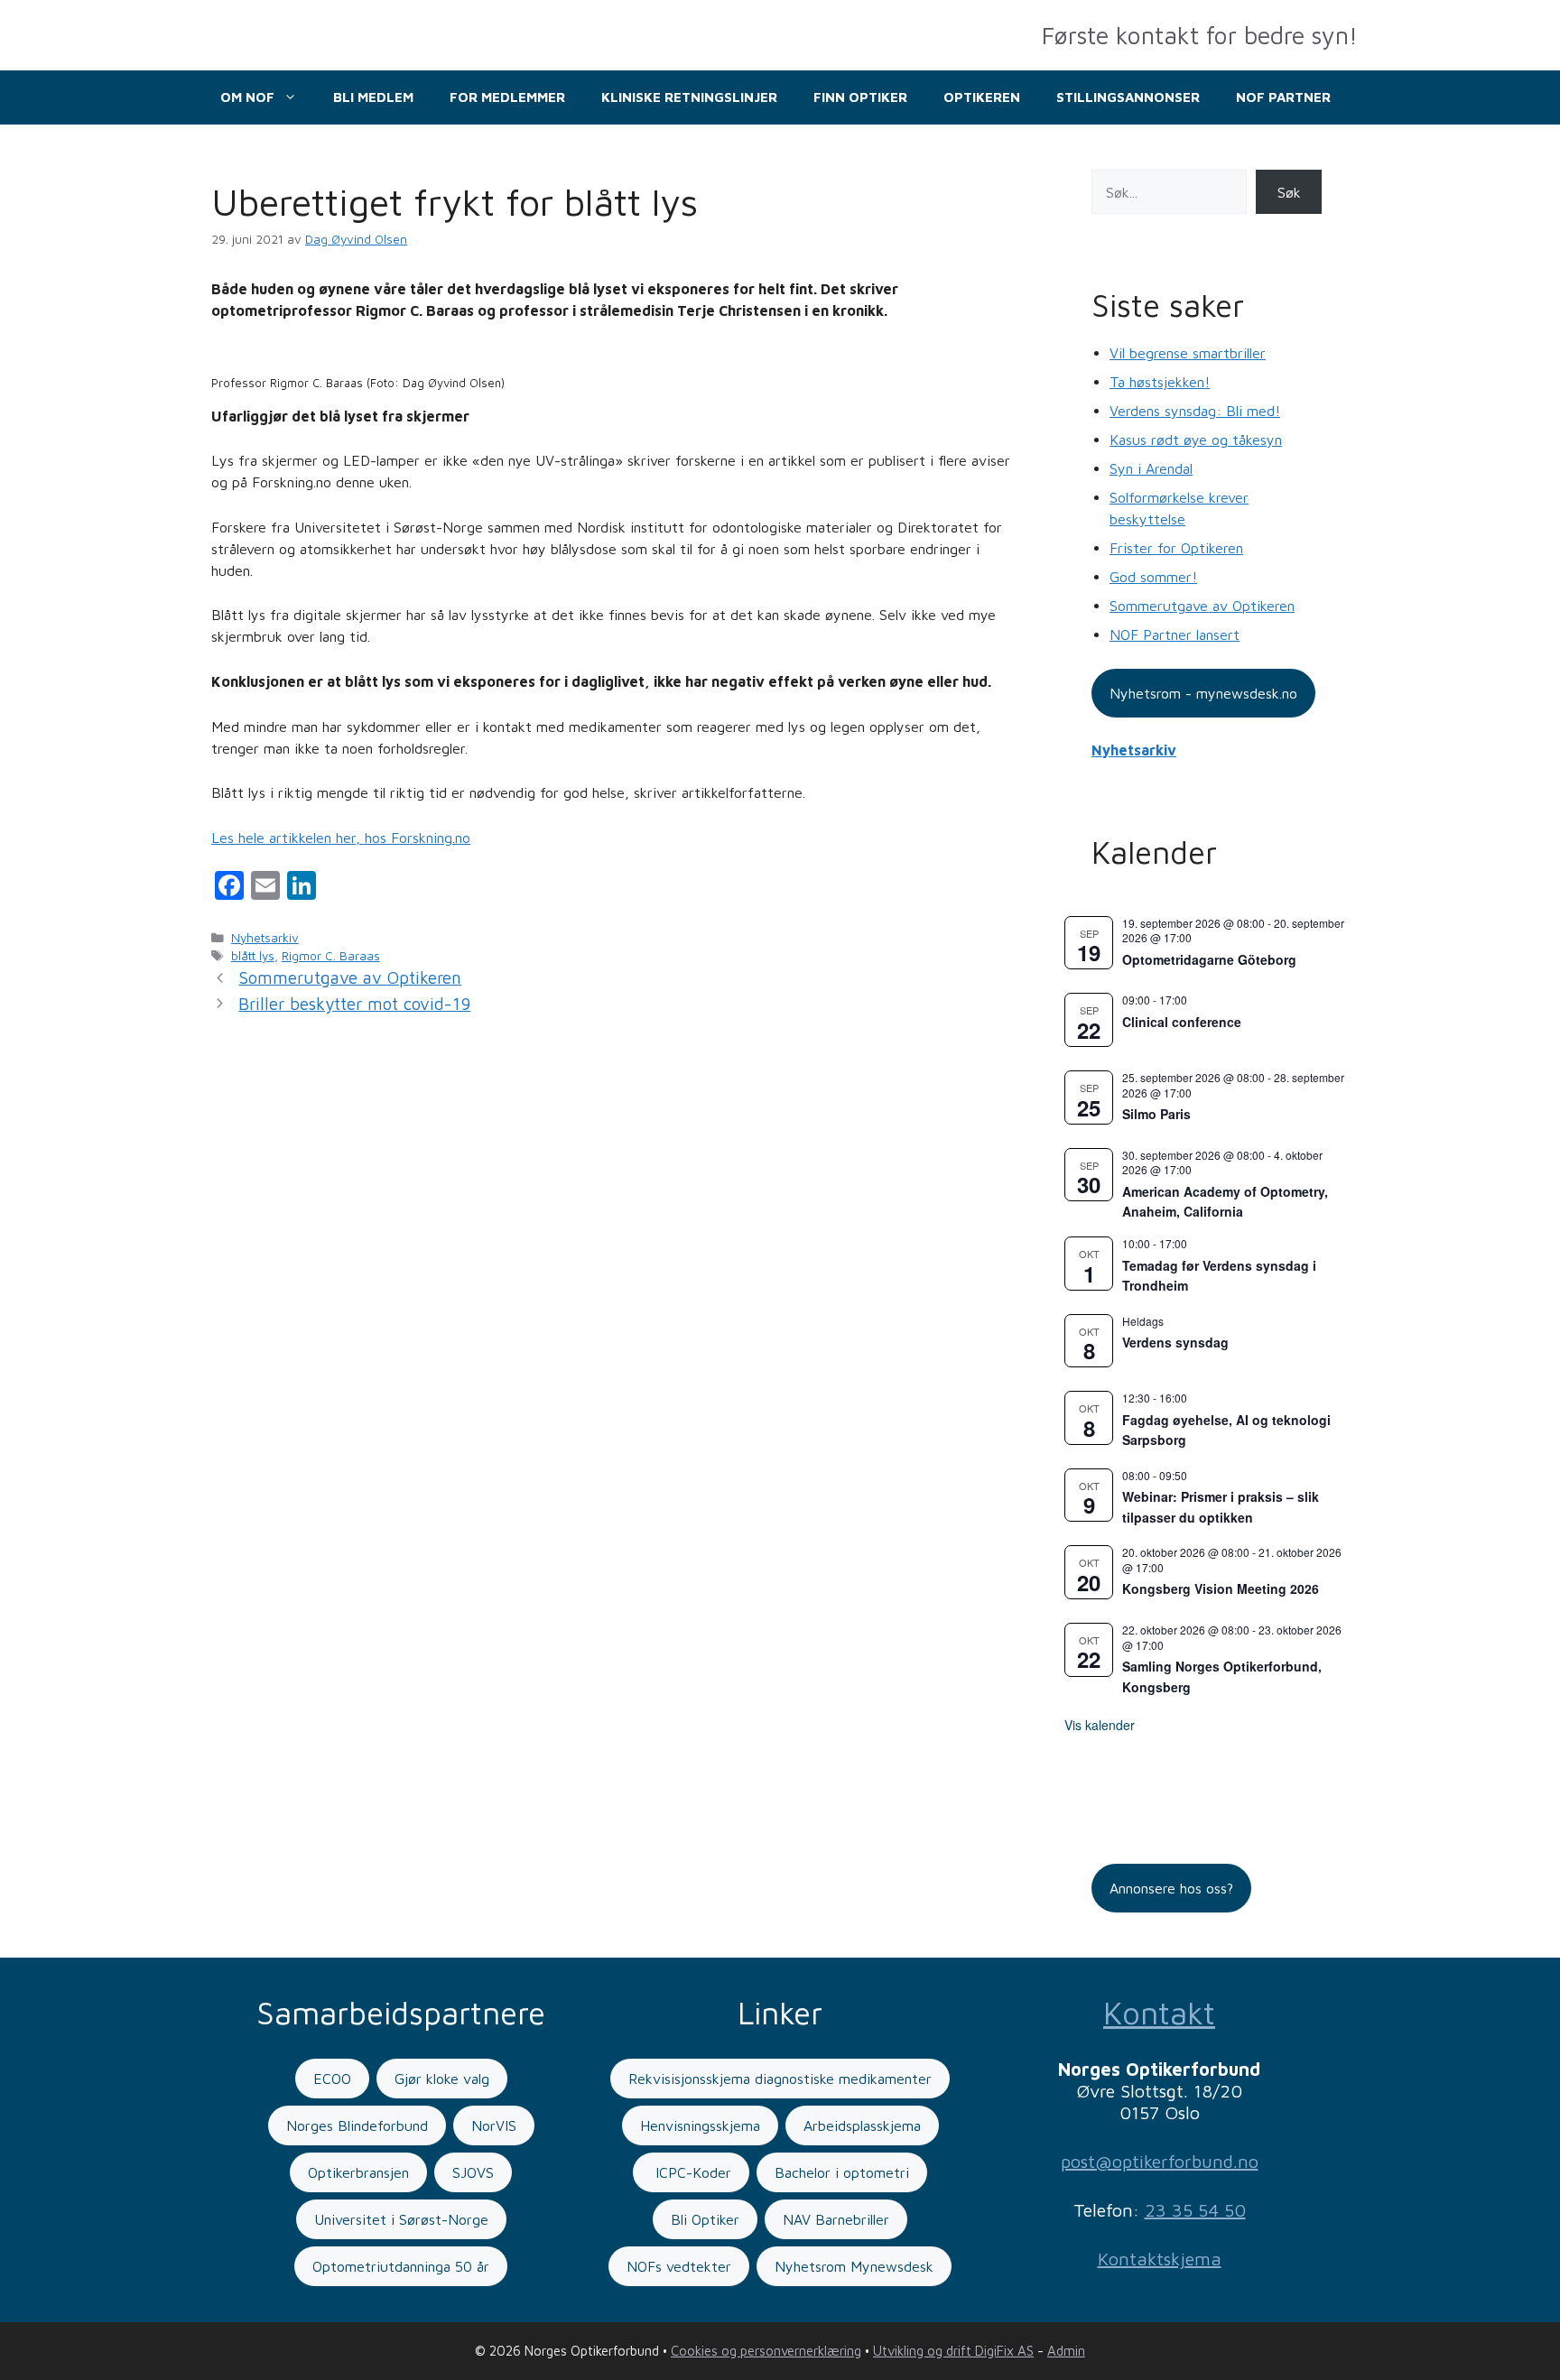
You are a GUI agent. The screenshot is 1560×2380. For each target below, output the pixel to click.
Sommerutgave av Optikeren (350, 977)
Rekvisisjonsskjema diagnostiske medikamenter (780, 2079)
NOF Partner (1283, 97)
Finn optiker (860, 97)
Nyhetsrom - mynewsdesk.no (1203, 693)
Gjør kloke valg (442, 2079)
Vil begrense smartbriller (1188, 353)
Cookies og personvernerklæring (766, 2351)
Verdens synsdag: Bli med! (1195, 411)
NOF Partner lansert (1175, 634)
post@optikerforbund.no (1160, 2161)
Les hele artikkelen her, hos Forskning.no (341, 838)
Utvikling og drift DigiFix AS (953, 2351)
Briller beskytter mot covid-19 (354, 1004)
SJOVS (473, 2172)
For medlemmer (507, 97)
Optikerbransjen (358, 2172)
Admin (1066, 2351)
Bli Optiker (705, 2219)
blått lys (253, 956)
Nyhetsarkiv (265, 938)
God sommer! (1153, 577)
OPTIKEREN (982, 97)
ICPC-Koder (691, 2172)
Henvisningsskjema (700, 2125)
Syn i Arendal (1151, 468)
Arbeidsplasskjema (862, 2125)
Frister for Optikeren (1176, 548)
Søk (1289, 192)
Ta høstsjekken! (1160, 382)
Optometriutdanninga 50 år (401, 2266)
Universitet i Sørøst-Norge (401, 2219)
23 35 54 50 (1195, 2210)
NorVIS (494, 2125)
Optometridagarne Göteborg (1209, 959)
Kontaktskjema (1160, 2259)
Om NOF (247, 97)
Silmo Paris (1156, 1114)
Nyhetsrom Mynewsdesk (854, 2266)
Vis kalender (1100, 1725)
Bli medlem (373, 97)
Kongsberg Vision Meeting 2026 (1221, 1588)
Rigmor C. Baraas (331, 956)
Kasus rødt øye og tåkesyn (1196, 440)
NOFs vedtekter (679, 2266)
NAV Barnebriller (836, 2219)
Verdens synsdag (1175, 1342)
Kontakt (1159, 2012)
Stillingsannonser (1128, 97)
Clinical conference (1182, 1022)
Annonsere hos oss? (1171, 1888)
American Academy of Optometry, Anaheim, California (1225, 1202)
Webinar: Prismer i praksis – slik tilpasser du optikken (1221, 1507)
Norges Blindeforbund (357, 2125)
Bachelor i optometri (842, 2172)
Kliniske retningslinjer (689, 97)
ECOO (332, 2079)
